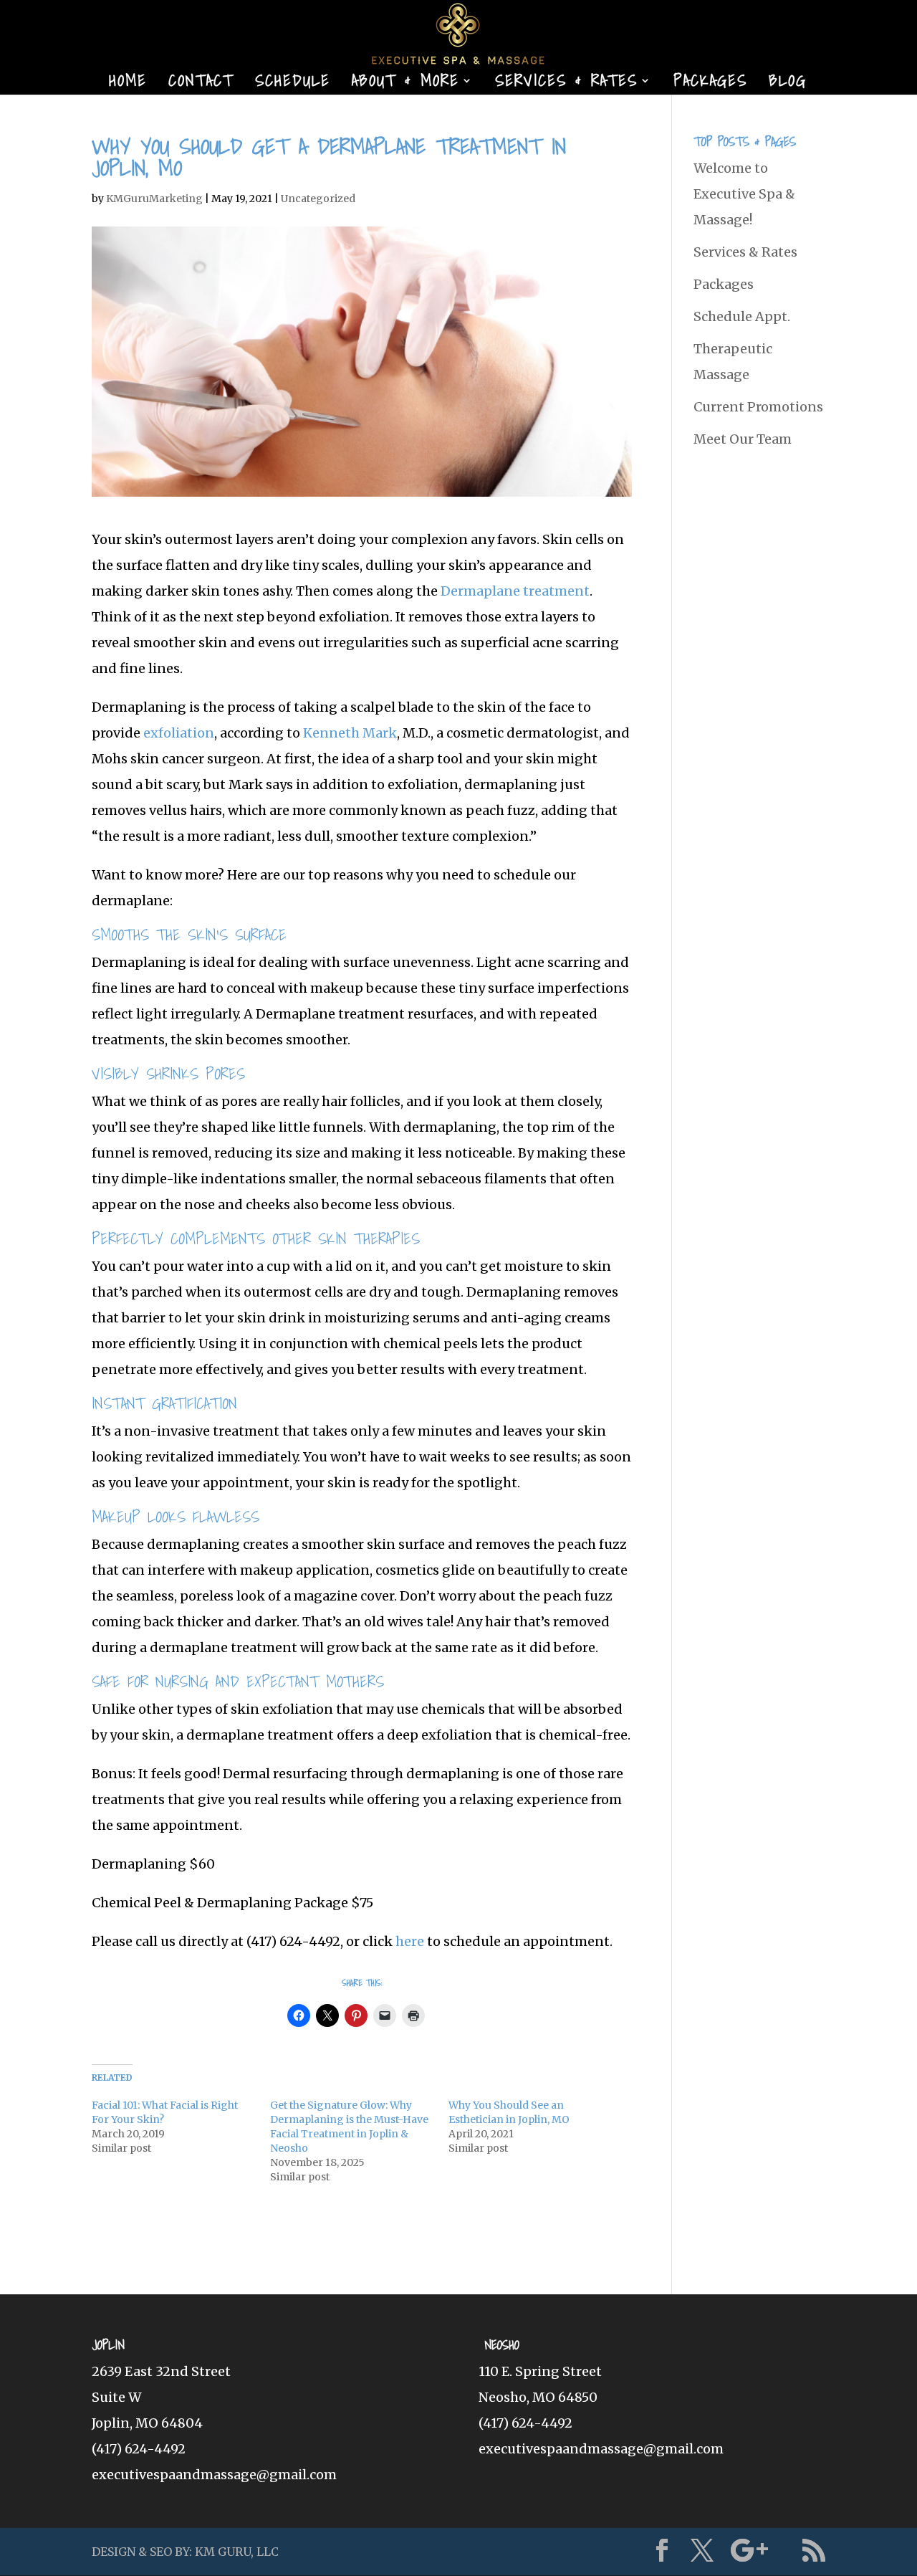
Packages (710, 84)
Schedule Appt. (742, 316)
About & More (405, 84)
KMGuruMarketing (154, 199)
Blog (788, 84)
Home (128, 84)
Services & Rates (566, 84)
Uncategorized (318, 199)
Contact (201, 84)
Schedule (293, 84)
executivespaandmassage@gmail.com (214, 2475)
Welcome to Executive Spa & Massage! (744, 194)
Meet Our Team (743, 439)
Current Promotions (758, 407)
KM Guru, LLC (237, 2552)
